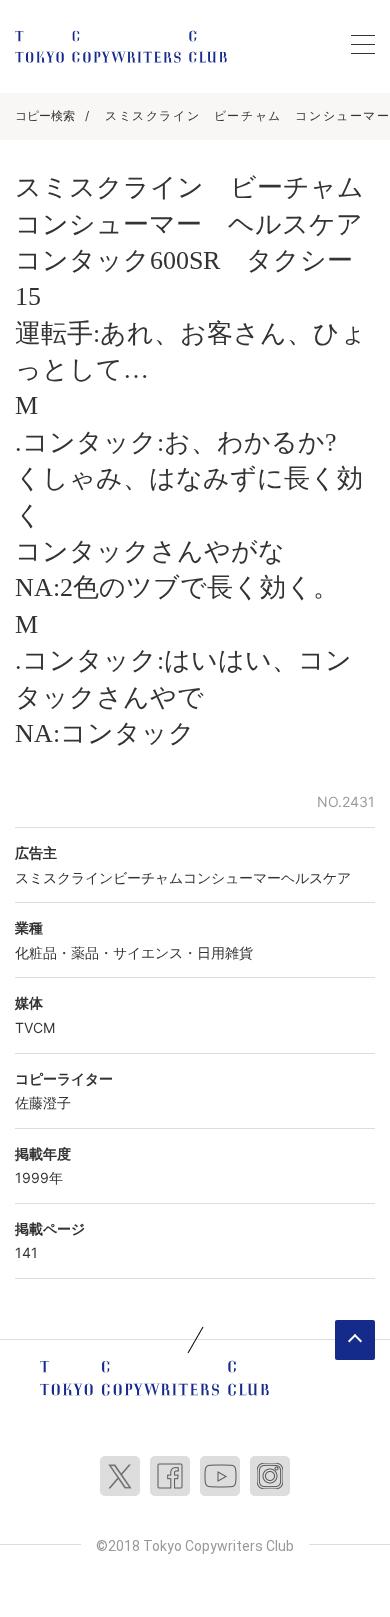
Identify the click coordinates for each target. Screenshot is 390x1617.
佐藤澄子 (43, 1102)
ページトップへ (355, 1340)
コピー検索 (45, 115)
